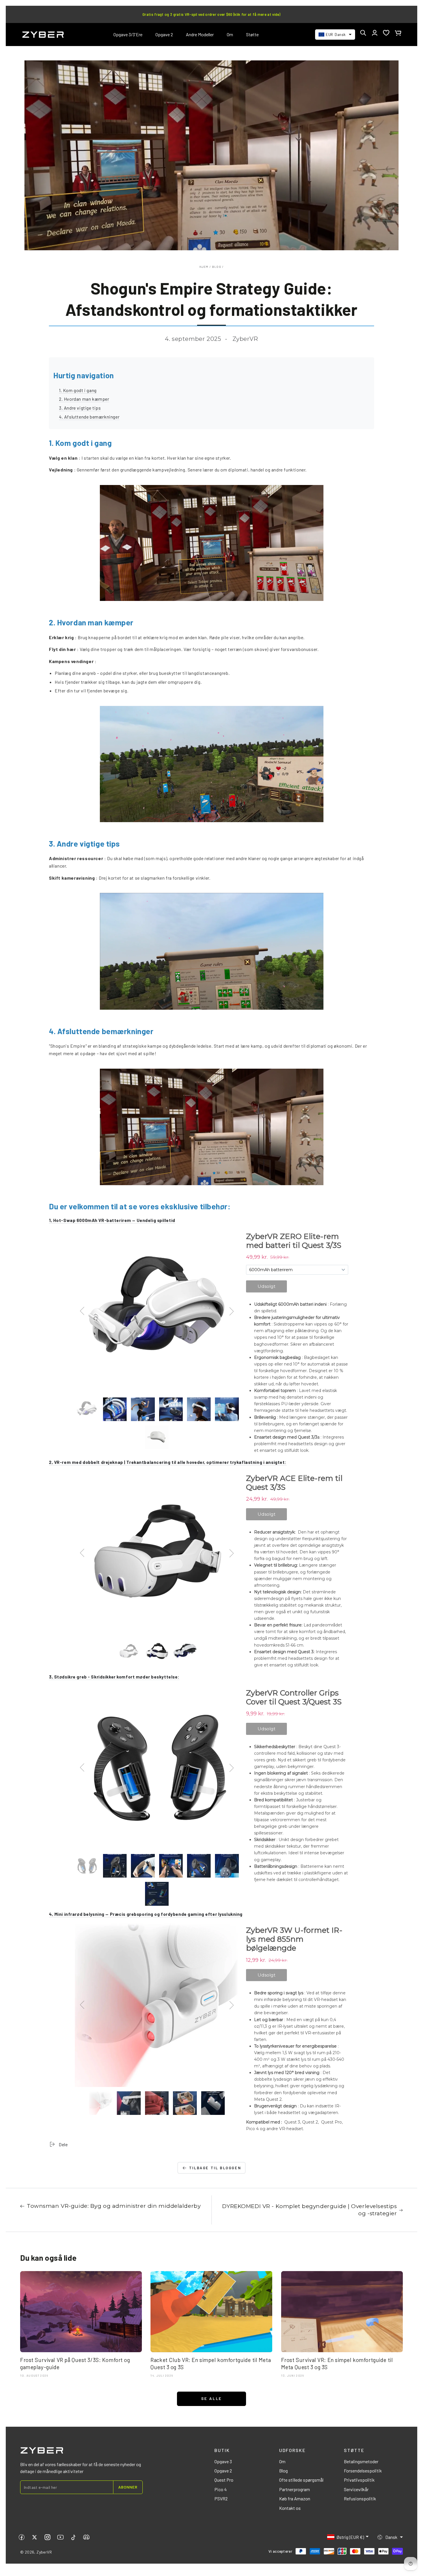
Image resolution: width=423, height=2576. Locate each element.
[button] (363, 33)
